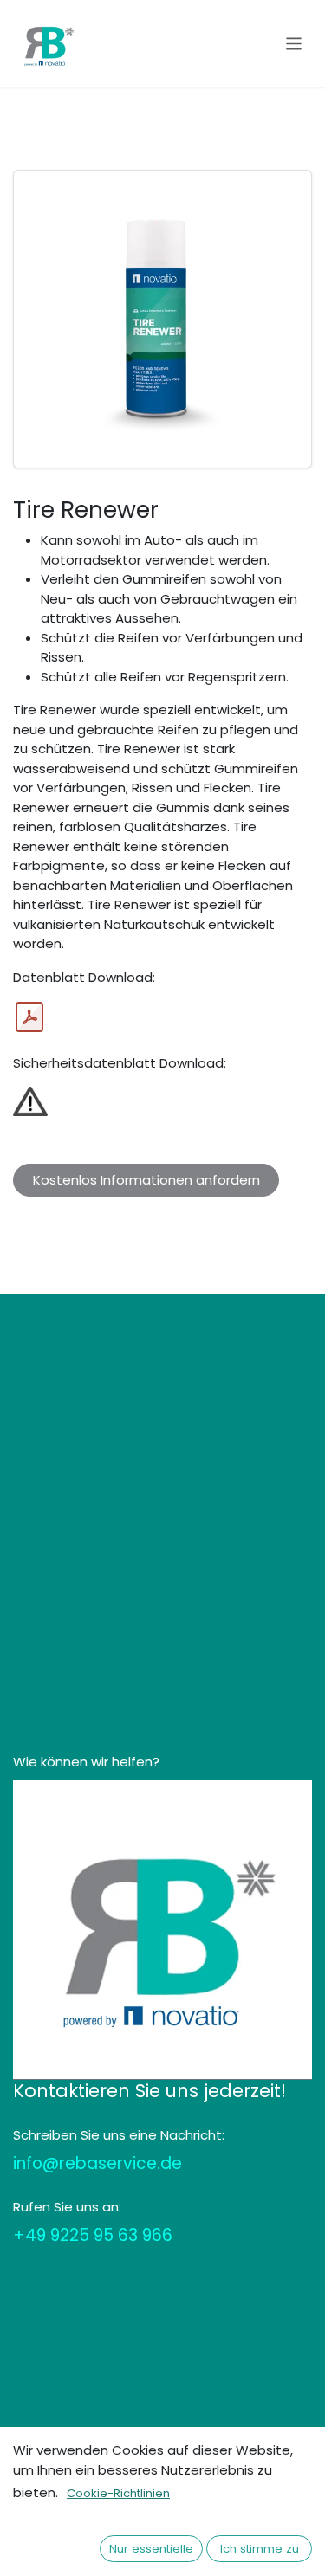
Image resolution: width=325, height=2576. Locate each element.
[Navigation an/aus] (294, 43)
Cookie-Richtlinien (118, 2493)
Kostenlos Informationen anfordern (146, 1180)
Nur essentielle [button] (151, 2549)
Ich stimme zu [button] (260, 2549)
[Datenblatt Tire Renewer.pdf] (29, 1017)
